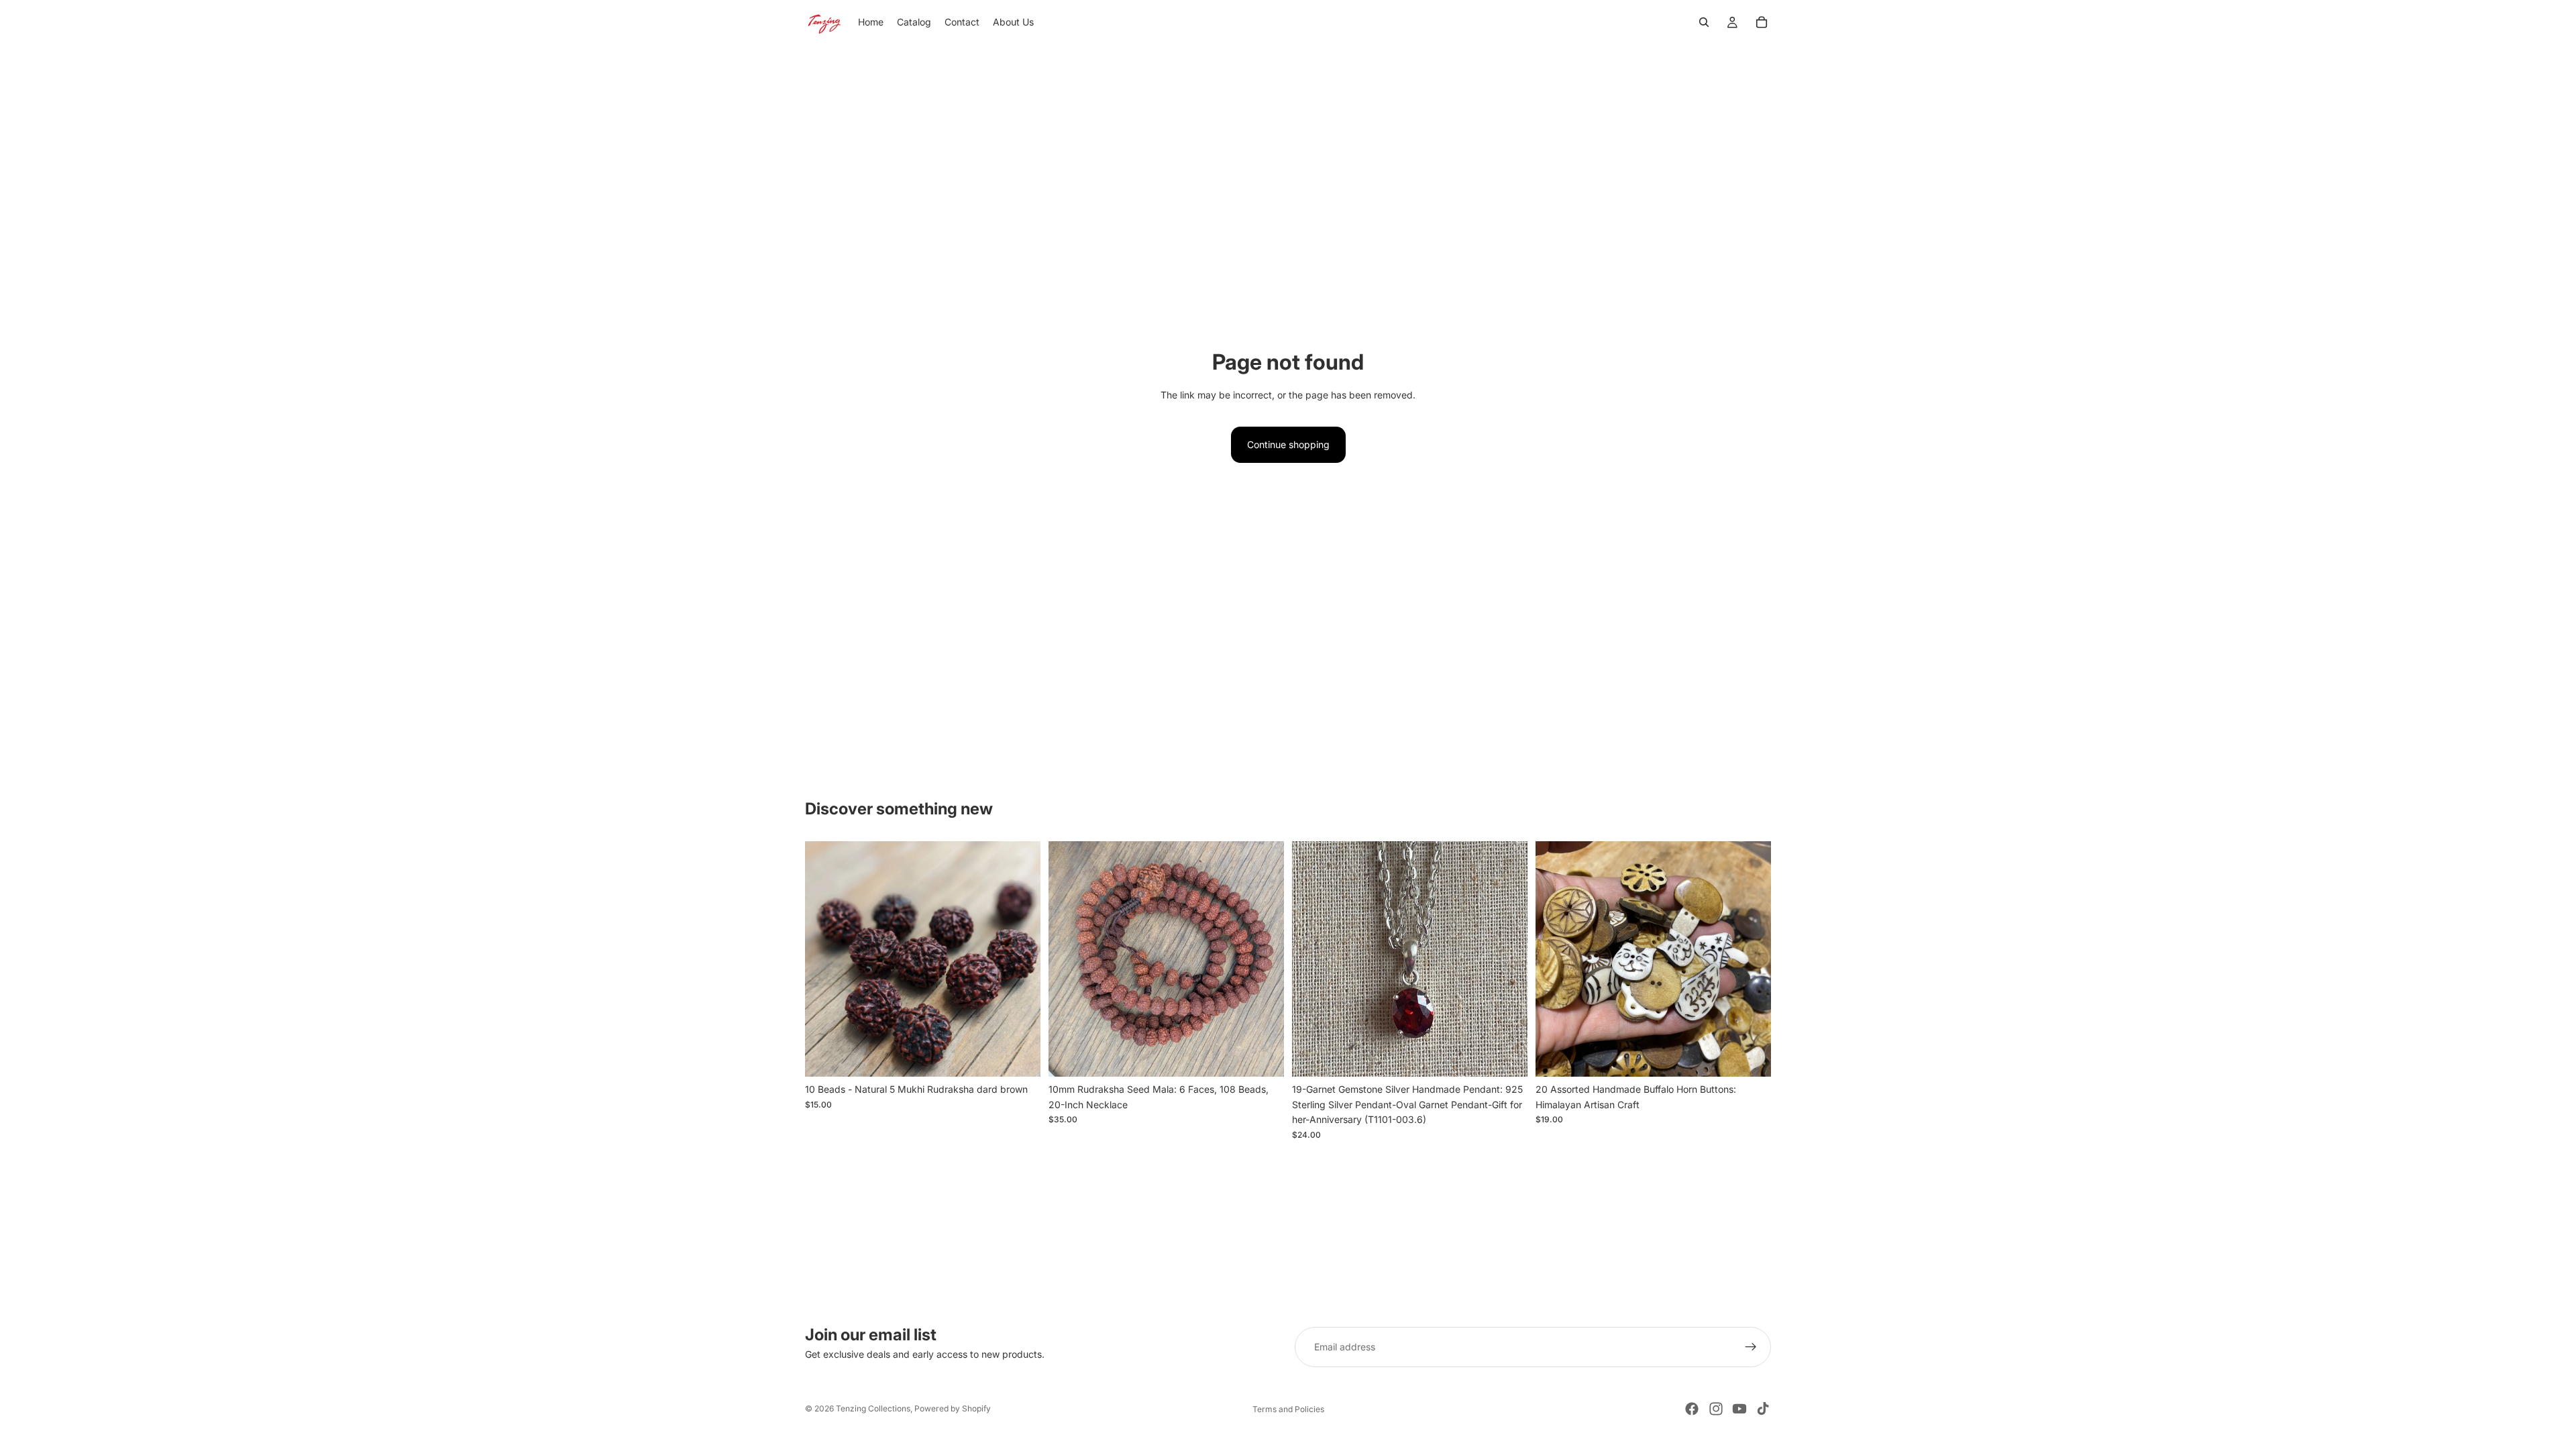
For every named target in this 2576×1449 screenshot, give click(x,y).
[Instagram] (1716, 1409)
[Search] (1704, 22)
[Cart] (1762, 22)
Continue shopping (1288, 444)
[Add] (1020, 1057)
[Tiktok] (1763, 1409)
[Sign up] (1751, 1347)
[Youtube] (1739, 1409)
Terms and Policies (1288, 1409)
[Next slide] (1020, 959)
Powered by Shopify (953, 1408)
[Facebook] (1692, 1409)
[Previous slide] (825, 959)
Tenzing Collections (873, 1408)
